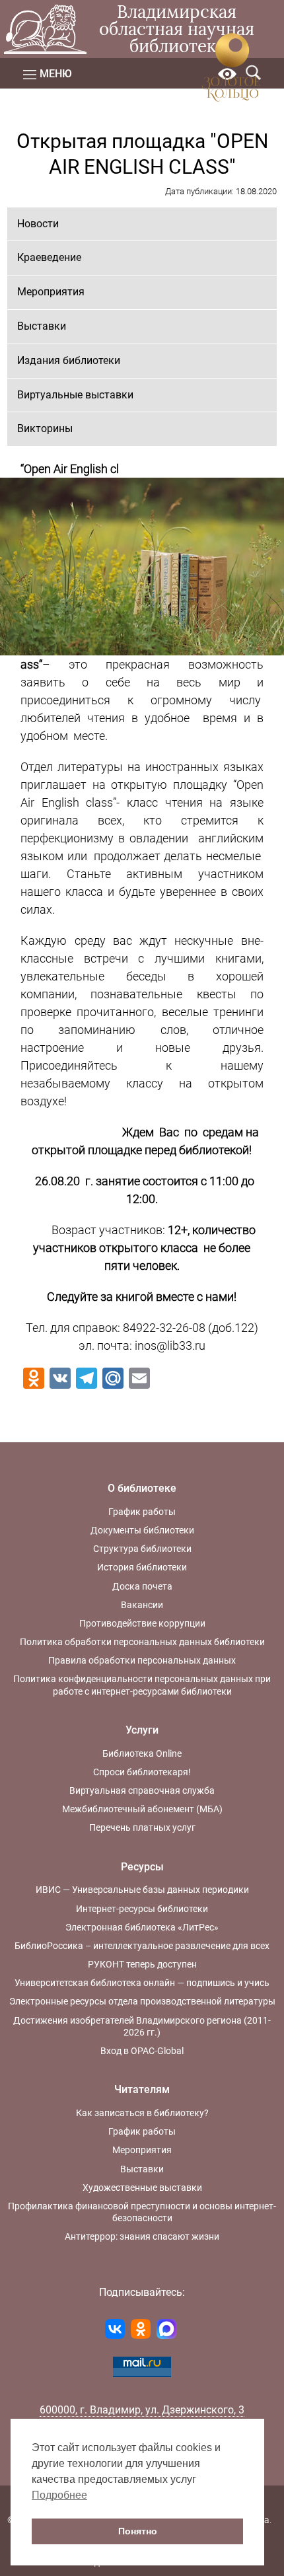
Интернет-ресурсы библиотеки (142, 1909)
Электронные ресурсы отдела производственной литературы (142, 2001)
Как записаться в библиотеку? (142, 2113)
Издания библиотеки (69, 360)
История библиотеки (142, 1567)
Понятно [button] (138, 2531)
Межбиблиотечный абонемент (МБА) (142, 1809)
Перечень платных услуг (142, 1827)
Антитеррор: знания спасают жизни (142, 2236)
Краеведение (49, 257)
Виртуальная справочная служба (142, 1790)
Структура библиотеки (142, 1549)
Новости (38, 224)
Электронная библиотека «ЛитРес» (142, 1927)
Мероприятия (51, 292)
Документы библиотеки (142, 1530)
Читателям (142, 2089)
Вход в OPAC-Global (142, 2051)
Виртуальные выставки (75, 395)
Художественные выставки (142, 2188)
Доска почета (142, 1586)
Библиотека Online (142, 1753)
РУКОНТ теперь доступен (142, 1964)
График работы (142, 1512)
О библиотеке (142, 1488)
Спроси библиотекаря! (142, 1772)
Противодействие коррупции (142, 1623)
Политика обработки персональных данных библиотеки (142, 1642)
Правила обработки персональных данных (142, 1660)
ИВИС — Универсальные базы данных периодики (142, 1890)
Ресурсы (142, 1867)
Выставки (42, 326)
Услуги (142, 1730)
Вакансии (142, 1605)
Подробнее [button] (59, 2495)
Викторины (45, 428)
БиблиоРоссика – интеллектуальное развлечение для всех (142, 1946)
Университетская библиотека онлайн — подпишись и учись (142, 1983)
